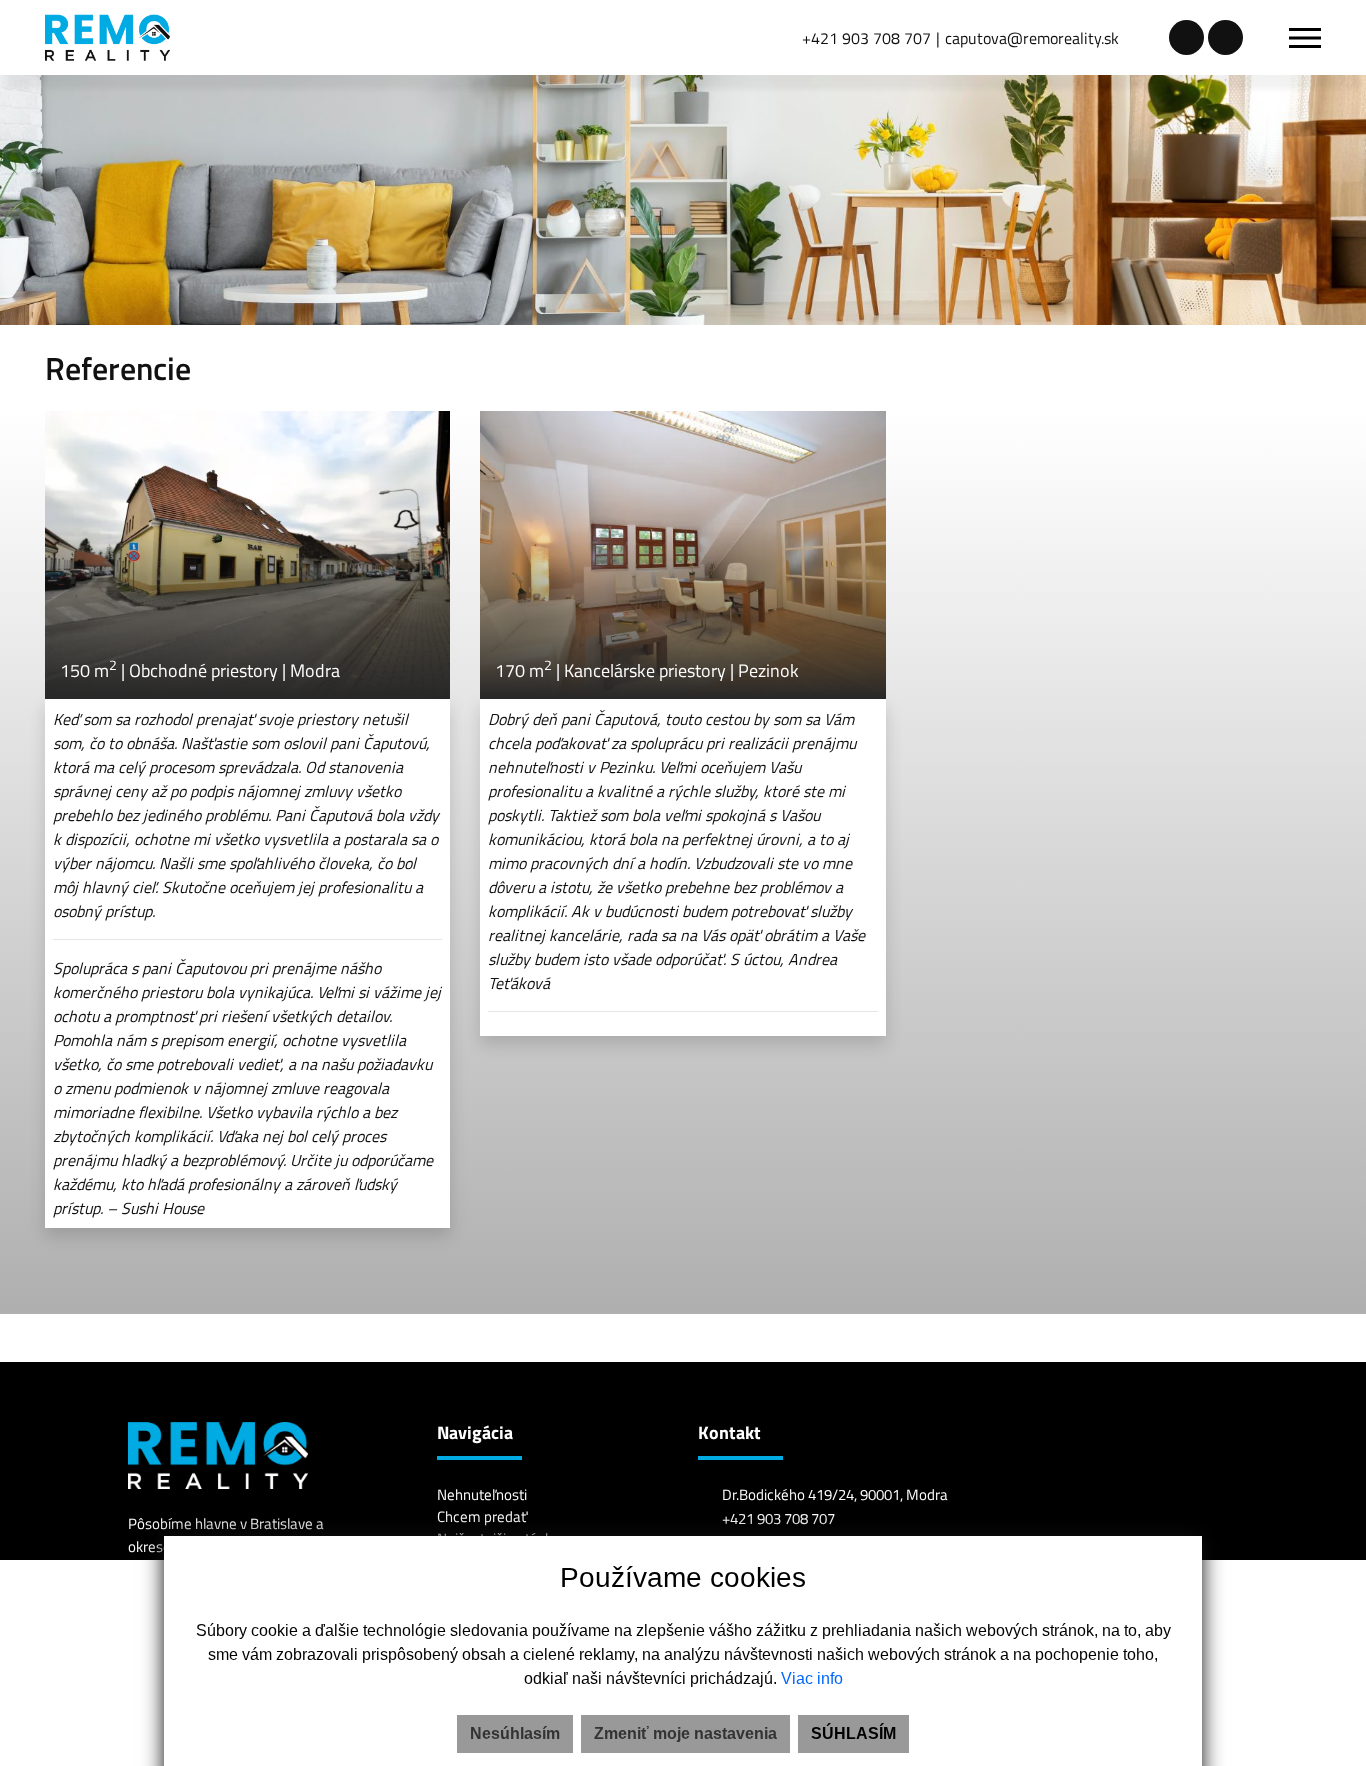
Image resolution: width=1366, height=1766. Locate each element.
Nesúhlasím (515, 1733)
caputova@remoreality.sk (1032, 38)
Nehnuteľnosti (482, 1494)
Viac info (812, 1678)
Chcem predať (482, 1516)
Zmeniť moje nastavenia (685, 1733)
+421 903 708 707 (866, 38)
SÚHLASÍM (853, 1733)
